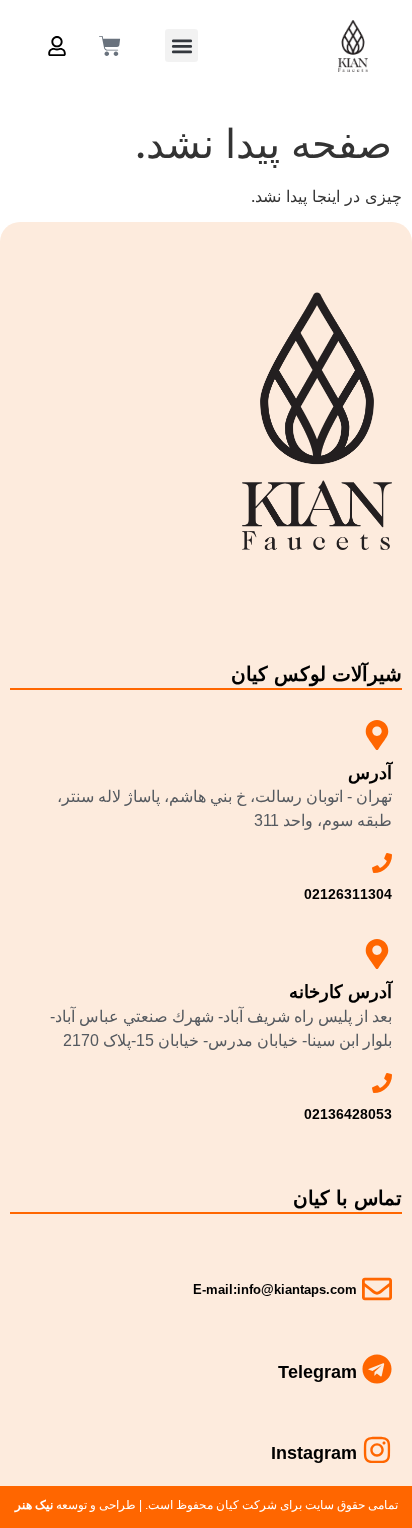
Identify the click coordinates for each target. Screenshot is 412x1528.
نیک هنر (34, 1505)
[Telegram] (377, 1369)
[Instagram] (377, 1450)
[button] (181, 45)
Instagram (314, 1453)
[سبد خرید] (110, 46)
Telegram (317, 1372)
